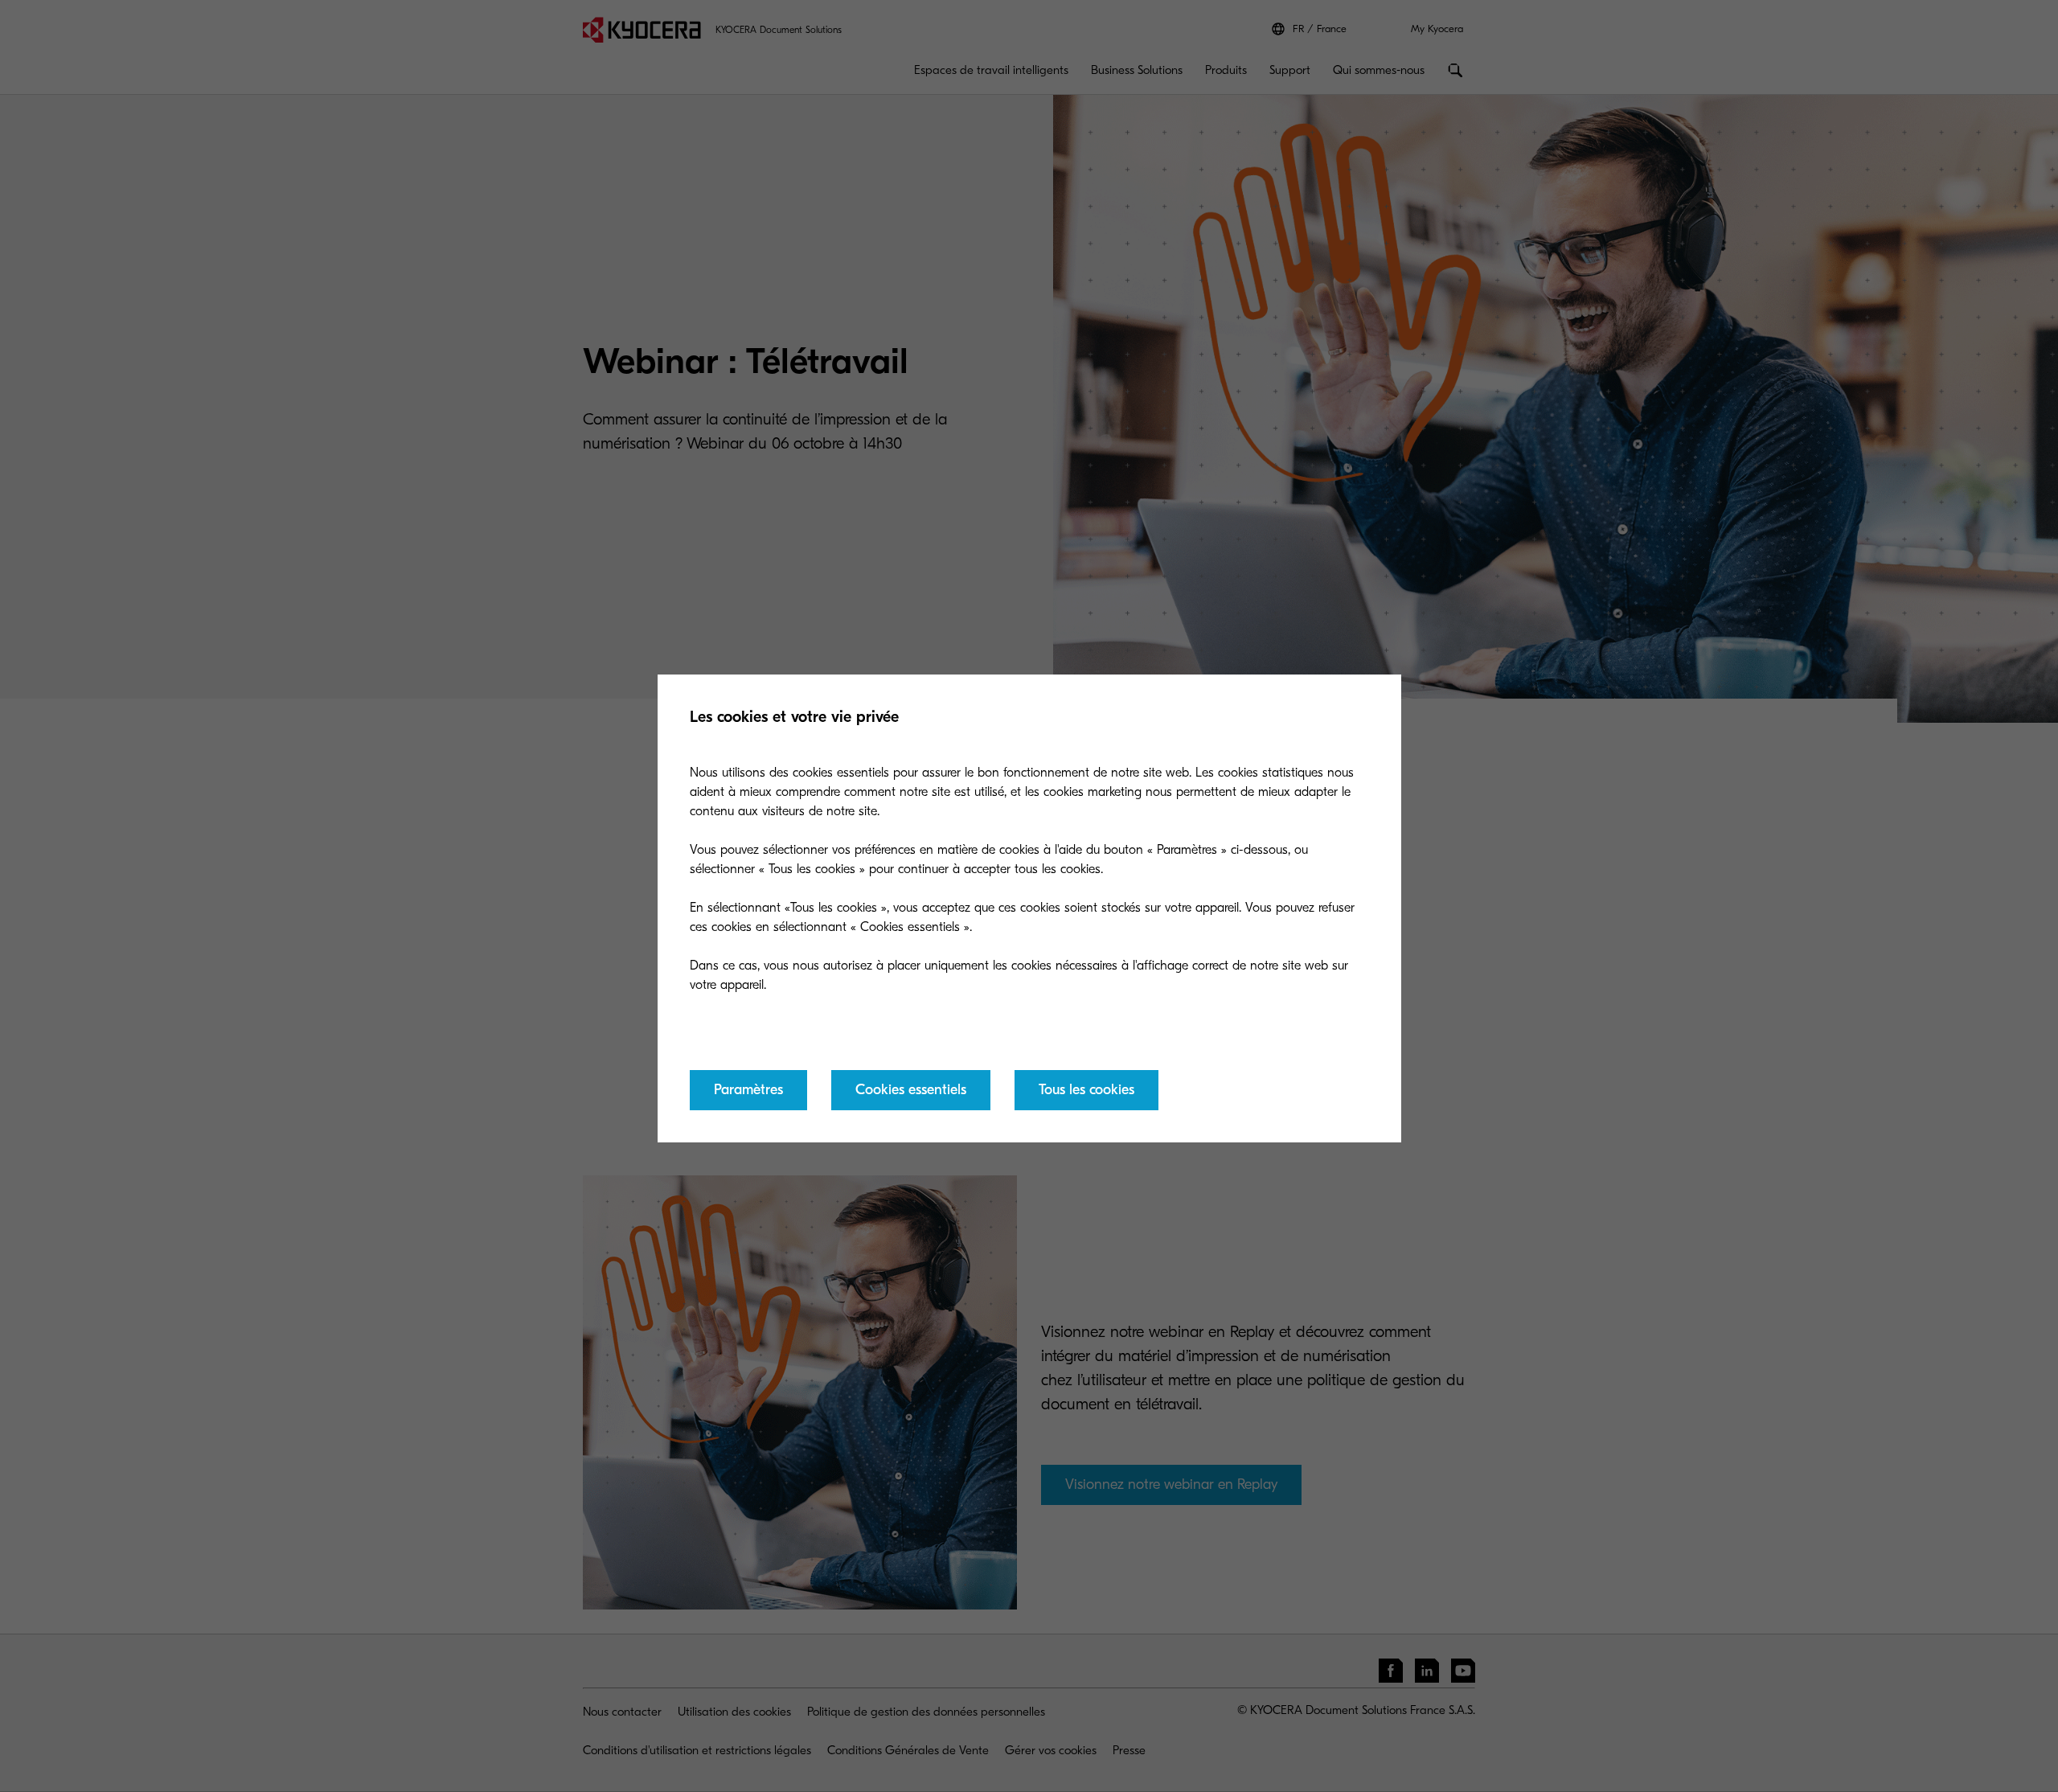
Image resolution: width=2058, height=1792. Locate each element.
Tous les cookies (1086, 1090)
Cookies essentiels (911, 1090)
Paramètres (748, 1090)
